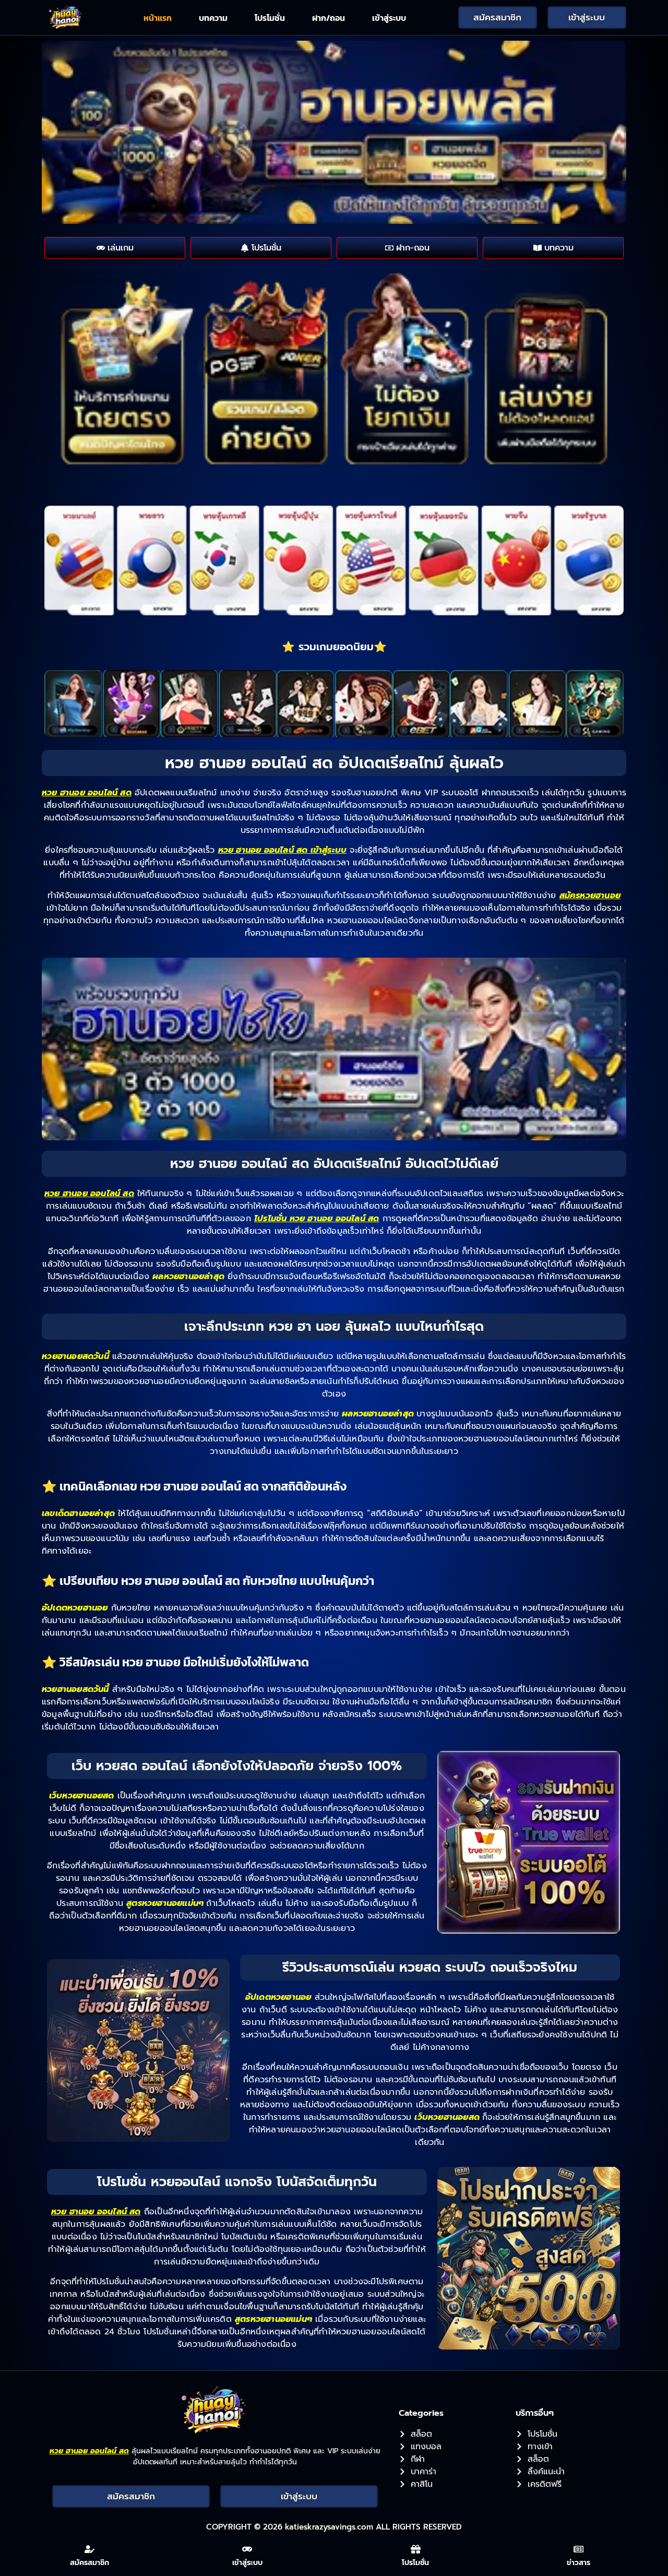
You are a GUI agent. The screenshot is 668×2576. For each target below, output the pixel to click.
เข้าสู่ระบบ (389, 18)
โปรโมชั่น (270, 18)
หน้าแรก (158, 18)
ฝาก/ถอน (329, 18)
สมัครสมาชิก (90, 2563)
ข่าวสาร (578, 2563)
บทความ (213, 18)
